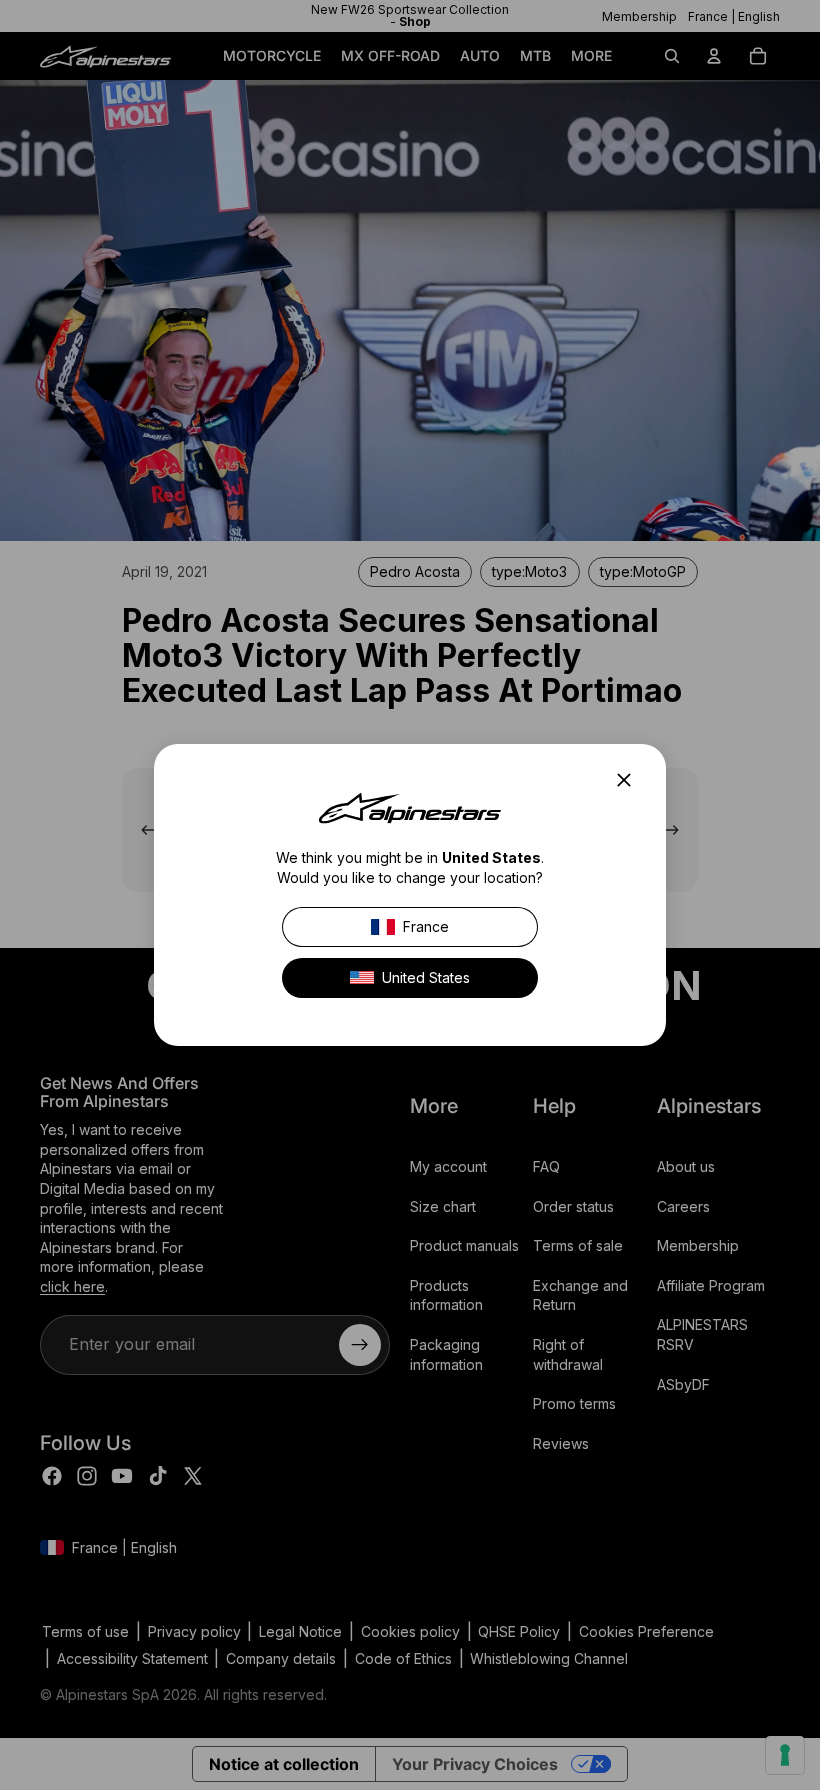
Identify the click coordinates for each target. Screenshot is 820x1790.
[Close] (630, 780)
